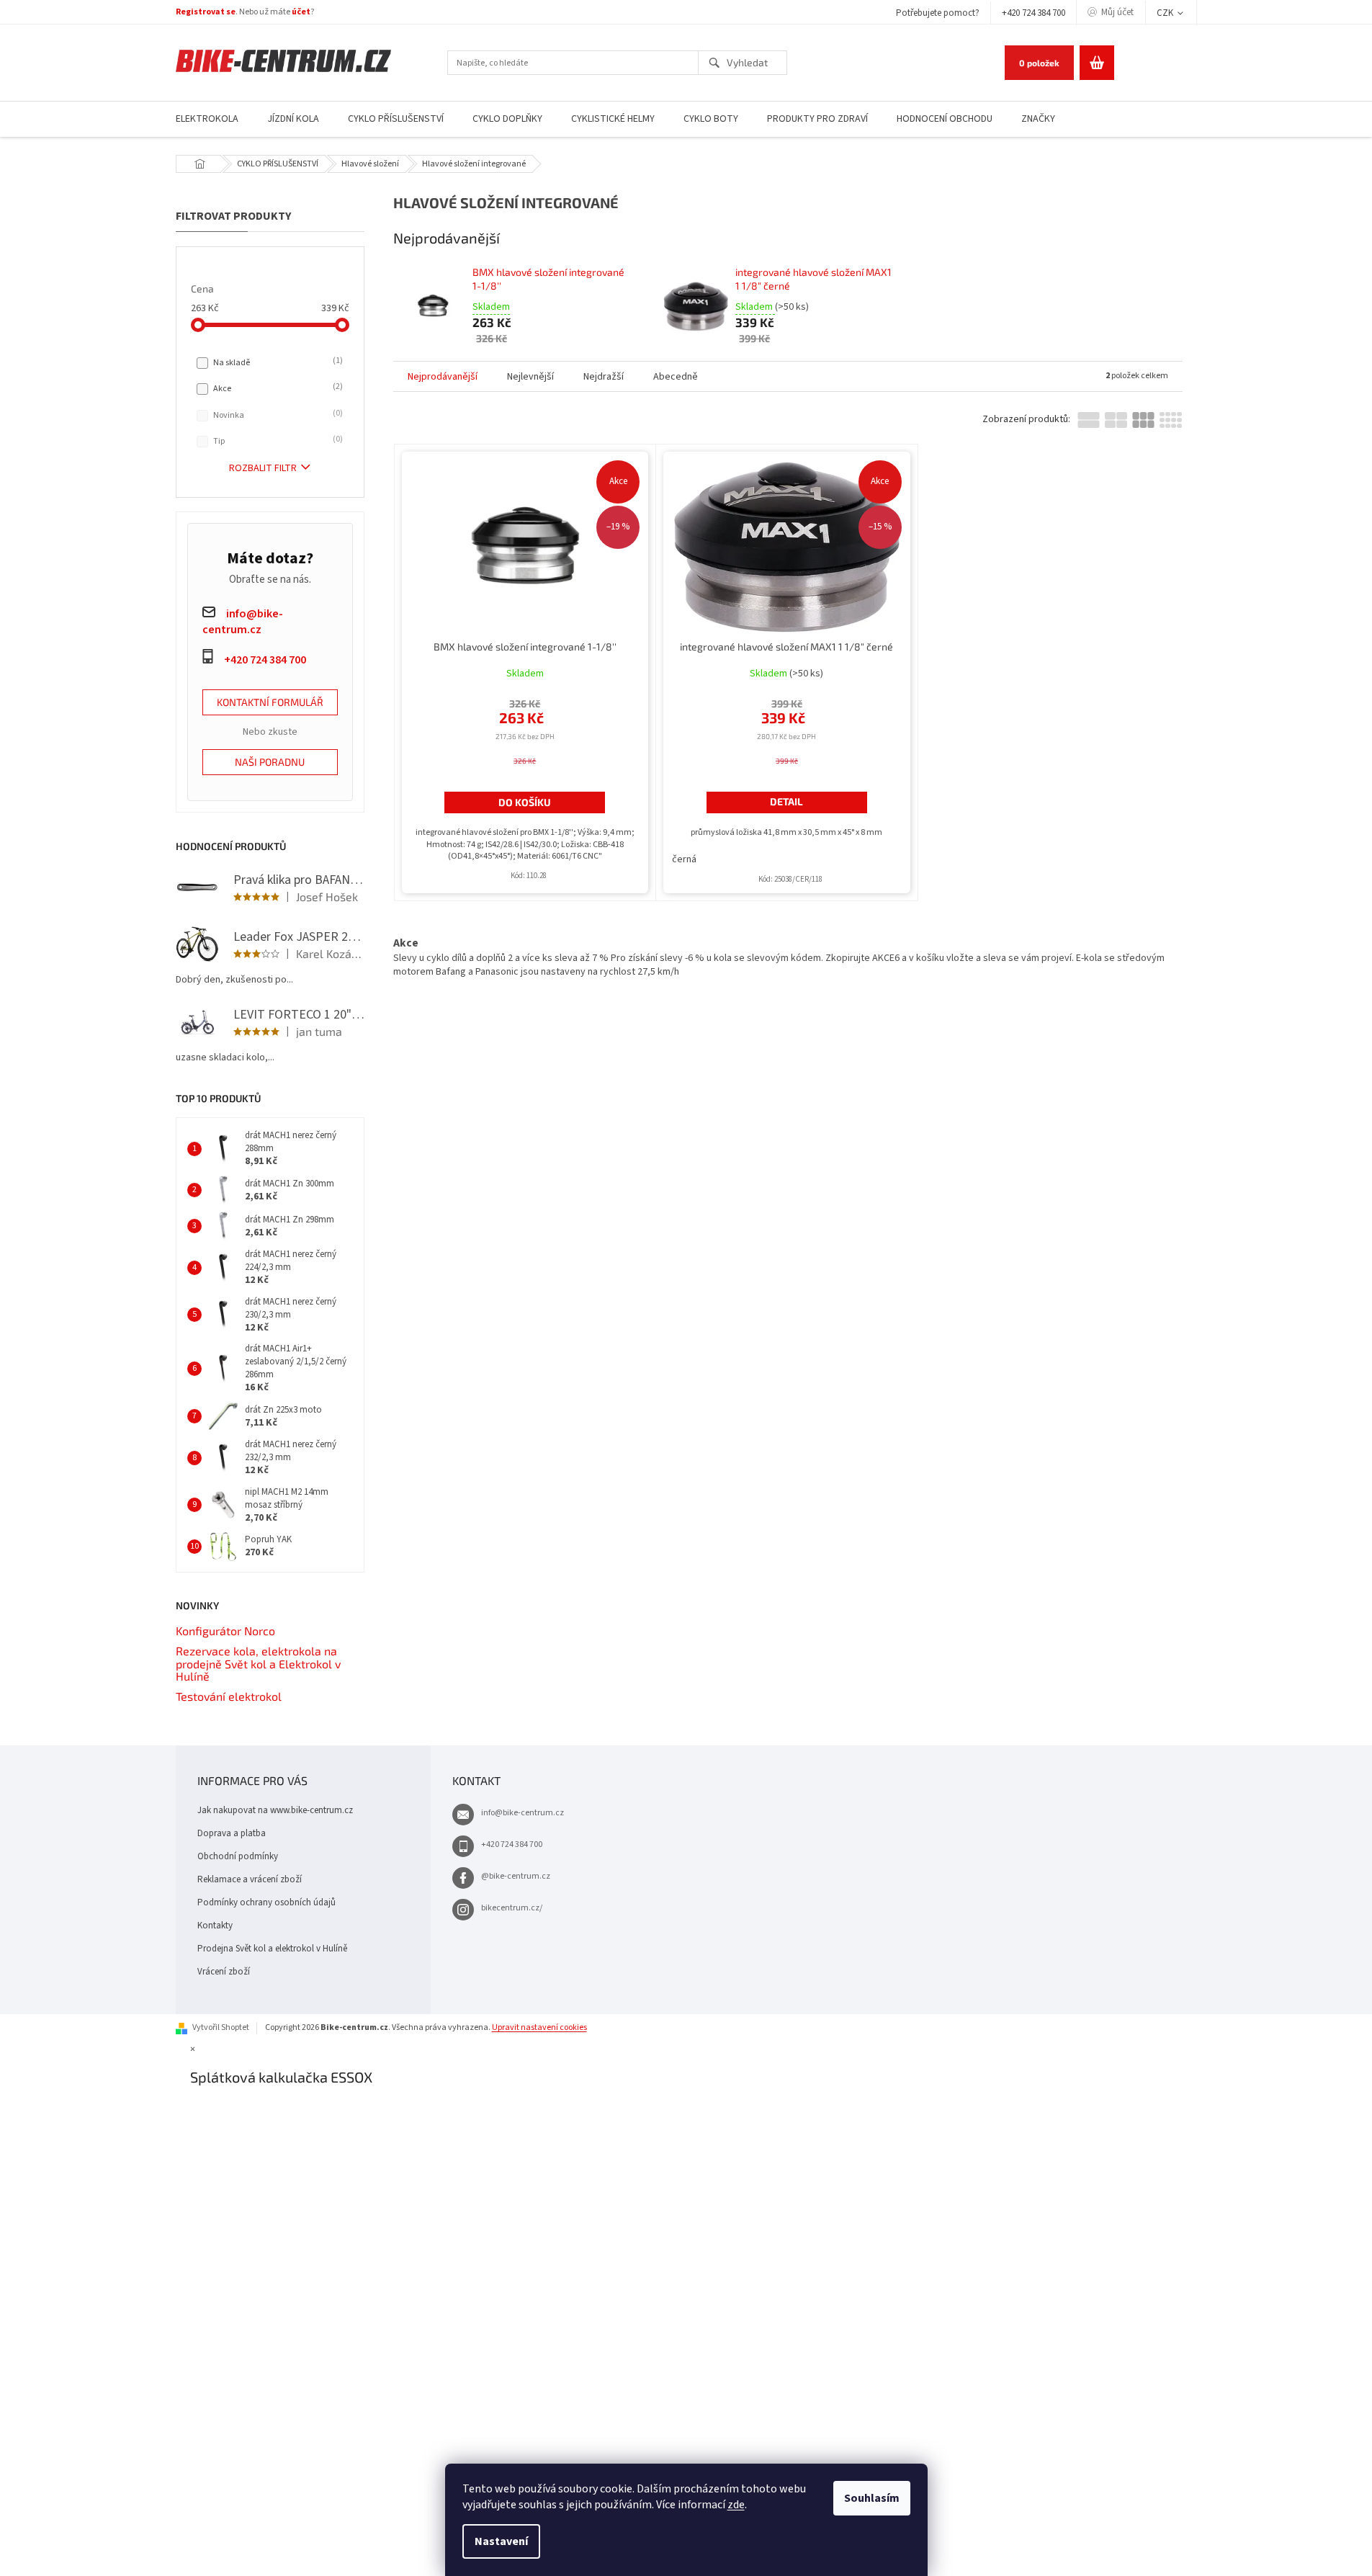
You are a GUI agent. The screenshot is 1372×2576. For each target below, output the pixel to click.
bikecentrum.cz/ (512, 1908)
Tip (277, 441)
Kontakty (215, 1926)
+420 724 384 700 (1034, 13)
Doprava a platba (232, 1833)
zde (736, 2505)
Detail (786, 801)
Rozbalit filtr (263, 468)
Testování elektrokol (229, 1696)
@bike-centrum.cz (516, 1876)
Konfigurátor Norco (225, 1631)
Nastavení (501, 2541)
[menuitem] (207, 119)
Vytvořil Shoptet (221, 2027)
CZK (1166, 13)
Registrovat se (206, 12)
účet (301, 12)
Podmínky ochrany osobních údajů (266, 1902)
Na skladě (277, 362)
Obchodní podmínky (238, 1856)
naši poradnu (270, 762)
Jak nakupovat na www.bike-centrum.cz (275, 1810)
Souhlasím (872, 2498)
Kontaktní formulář (270, 702)
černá (684, 859)
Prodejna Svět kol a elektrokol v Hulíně (272, 1949)
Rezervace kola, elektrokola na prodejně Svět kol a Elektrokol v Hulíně (258, 1664)
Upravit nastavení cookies (539, 2027)
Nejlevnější (530, 377)
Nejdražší (604, 377)
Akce (277, 388)
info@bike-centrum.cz (523, 1813)
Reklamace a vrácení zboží (250, 1879)
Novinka (277, 415)
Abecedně (676, 377)
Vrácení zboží (224, 1972)
